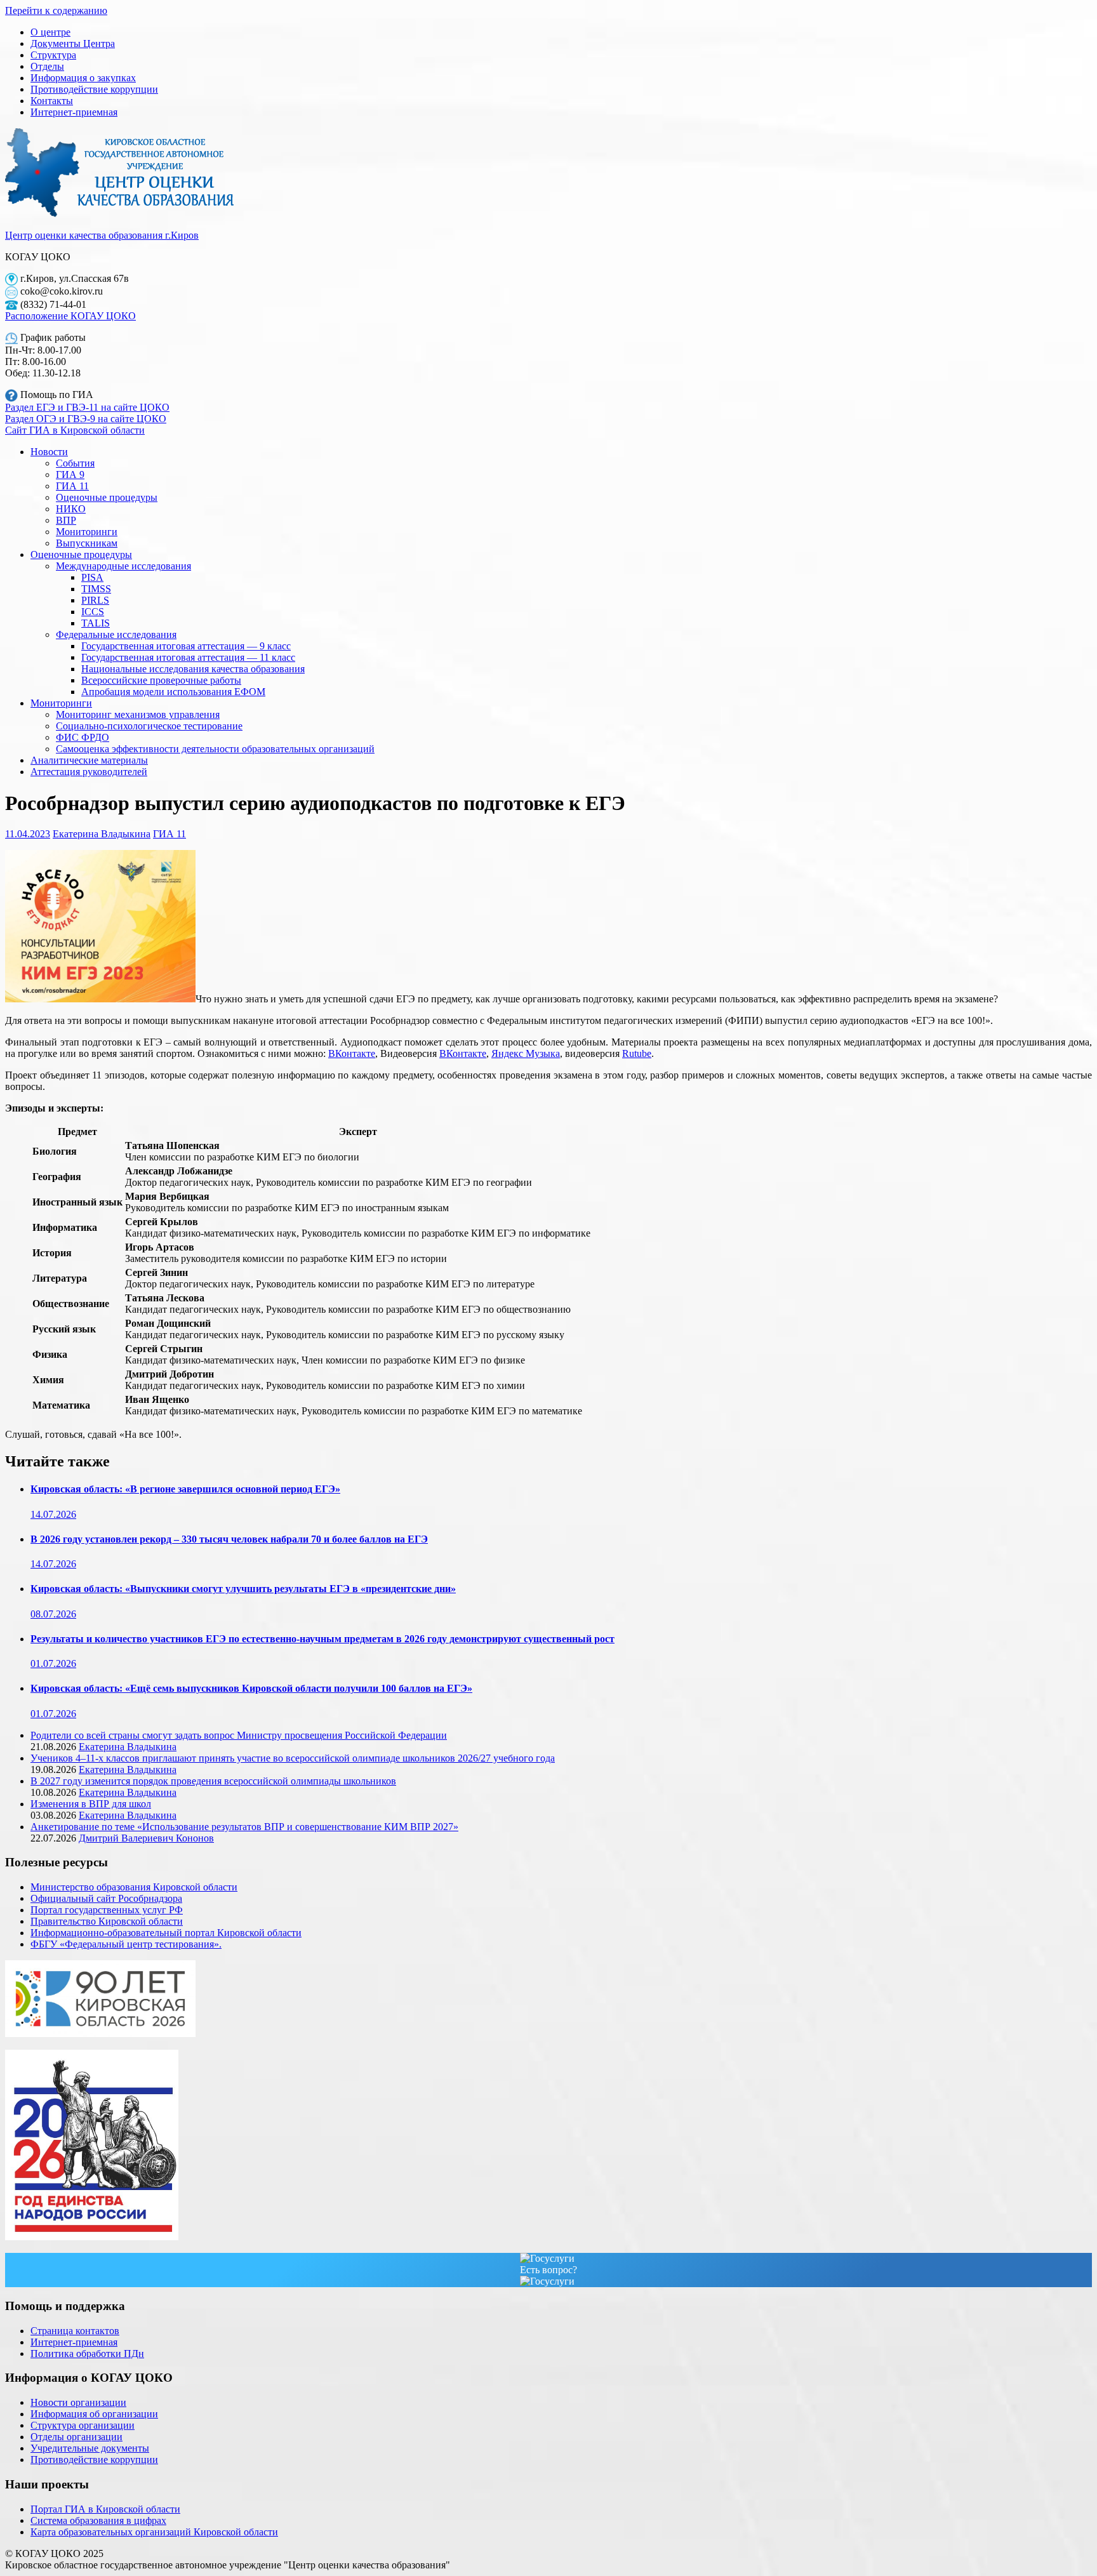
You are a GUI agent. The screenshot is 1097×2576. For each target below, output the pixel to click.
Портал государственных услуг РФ (107, 1910)
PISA (92, 577)
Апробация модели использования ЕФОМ (173, 692)
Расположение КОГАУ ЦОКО (70, 316)
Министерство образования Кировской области (134, 1887)
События (75, 463)
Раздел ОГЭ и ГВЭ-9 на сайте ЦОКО (86, 419)
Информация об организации (94, 2414)
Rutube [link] (637, 1053)
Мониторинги (87, 532)
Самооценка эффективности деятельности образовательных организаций (215, 749)
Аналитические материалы (89, 760)
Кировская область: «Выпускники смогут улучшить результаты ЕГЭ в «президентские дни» (243, 1589)
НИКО (71, 509)
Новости (49, 452)
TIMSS (96, 589)
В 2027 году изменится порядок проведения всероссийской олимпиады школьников (213, 1781)
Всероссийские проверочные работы (161, 680)
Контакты (52, 101)
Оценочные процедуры (107, 497)
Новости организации (78, 2402)
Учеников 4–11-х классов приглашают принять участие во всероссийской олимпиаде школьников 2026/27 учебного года (293, 1758)
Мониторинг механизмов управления (138, 714)
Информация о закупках (83, 78)
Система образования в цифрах (98, 2520)
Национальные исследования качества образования (193, 669)
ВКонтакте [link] (352, 1053)
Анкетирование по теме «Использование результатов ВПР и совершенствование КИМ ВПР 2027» (244, 1827)
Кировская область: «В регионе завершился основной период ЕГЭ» (185, 1489)
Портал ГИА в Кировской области (105, 2509)
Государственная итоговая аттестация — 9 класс (186, 646)
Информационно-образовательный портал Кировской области (166, 1933)
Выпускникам (87, 543)
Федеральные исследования (116, 634)
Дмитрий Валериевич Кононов (146, 1838)
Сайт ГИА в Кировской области (75, 430)
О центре (50, 32)
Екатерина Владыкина (102, 834)
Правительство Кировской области (107, 1921)
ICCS (93, 612)
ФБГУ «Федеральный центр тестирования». (126, 1944)
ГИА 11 (72, 486)
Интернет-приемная (74, 112)
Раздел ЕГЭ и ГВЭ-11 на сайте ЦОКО (87, 407)
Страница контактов (75, 2331)
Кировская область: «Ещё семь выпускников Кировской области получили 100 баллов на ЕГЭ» (251, 1688)
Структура (53, 55)
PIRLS (95, 600)
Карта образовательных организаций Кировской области (154, 2532)
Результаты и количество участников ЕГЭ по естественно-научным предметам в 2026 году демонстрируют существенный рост (322, 1639)
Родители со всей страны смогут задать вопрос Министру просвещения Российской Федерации (239, 1735)
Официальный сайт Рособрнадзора (106, 1898)
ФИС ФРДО (83, 737)
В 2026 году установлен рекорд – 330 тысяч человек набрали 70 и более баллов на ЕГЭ (229, 1539)
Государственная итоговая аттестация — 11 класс (188, 657)
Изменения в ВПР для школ (91, 1804)
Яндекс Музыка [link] (526, 1053)
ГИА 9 (70, 475)
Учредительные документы (90, 2448)
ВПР (66, 520)
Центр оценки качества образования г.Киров (102, 235)
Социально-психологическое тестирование (149, 726)
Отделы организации (76, 2437)
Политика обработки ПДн (87, 2354)
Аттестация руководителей (89, 772)
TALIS (96, 623)
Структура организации (83, 2425)
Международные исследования (123, 566)
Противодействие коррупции (94, 89)
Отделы (47, 66)
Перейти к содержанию (56, 10)
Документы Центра (73, 43)
